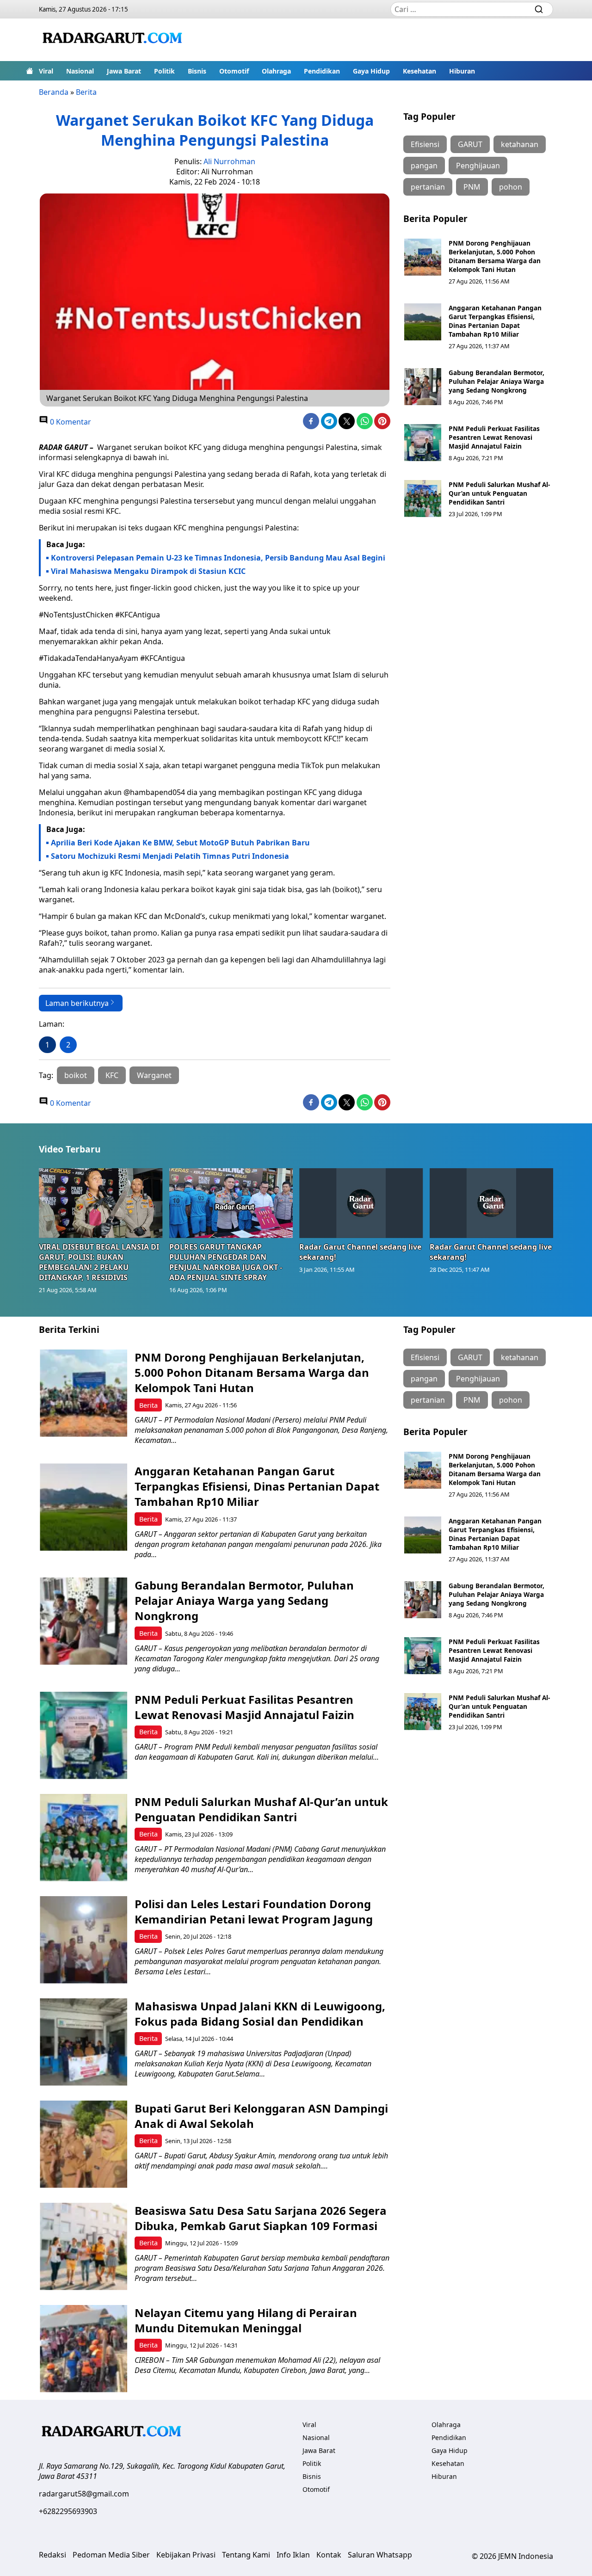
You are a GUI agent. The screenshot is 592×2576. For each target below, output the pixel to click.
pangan (424, 166)
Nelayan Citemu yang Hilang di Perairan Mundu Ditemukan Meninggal (246, 2320)
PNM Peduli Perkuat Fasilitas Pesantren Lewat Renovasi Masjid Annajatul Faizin (494, 437)
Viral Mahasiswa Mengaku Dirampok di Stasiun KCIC (148, 571)
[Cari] (539, 9)
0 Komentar (70, 422)
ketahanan (520, 144)
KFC (112, 1075)
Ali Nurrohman (229, 161)
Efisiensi (425, 144)
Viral (46, 71)
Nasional (80, 71)
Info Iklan (293, 2555)
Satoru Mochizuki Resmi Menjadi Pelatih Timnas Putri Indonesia (170, 856)
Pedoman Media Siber (111, 2555)
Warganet (154, 1075)
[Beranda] (30, 71)
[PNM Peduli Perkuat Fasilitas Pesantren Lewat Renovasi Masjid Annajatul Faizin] (423, 443)
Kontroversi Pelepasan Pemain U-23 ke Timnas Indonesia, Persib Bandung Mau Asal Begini (218, 558)
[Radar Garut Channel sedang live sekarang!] (361, 1203)
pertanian (428, 187)
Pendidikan (322, 71)
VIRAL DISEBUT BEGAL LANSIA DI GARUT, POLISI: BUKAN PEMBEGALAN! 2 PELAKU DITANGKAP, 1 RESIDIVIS (99, 1262)
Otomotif (234, 71)
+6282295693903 (68, 2511)
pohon (511, 187)
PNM (472, 187)
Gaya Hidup (371, 71)
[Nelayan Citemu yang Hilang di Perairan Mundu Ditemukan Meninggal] (83, 2349)
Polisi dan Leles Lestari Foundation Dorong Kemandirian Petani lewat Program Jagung (254, 1911)
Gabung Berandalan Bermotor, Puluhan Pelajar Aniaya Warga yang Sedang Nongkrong (496, 381)
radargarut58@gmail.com (84, 2494)
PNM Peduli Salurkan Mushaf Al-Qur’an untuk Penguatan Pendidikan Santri (499, 493)
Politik (164, 71)
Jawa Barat (124, 71)
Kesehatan (419, 71)
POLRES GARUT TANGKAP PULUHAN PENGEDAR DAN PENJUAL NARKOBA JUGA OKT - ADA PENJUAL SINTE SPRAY (226, 1262)
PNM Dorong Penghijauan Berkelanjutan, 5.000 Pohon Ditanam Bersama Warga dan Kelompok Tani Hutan (495, 256)
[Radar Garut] (114, 40)
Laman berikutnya (77, 1003)
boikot (76, 1075)
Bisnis (197, 71)
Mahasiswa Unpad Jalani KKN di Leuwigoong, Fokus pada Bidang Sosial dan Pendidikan (260, 2014)
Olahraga (276, 71)
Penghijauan (478, 166)
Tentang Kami (246, 2555)
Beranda (54, 92)
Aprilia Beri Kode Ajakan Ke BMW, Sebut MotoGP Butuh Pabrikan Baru (180, 843)
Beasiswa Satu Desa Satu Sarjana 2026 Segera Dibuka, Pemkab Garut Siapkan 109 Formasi (261, 2218)
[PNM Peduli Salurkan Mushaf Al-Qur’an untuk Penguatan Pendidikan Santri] (423, 499)
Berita (86, 92)
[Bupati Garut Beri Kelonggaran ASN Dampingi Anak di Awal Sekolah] (83, 2144)
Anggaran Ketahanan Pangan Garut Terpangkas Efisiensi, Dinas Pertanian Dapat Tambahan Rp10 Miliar (495, 321)
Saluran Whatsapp (380, 2555)
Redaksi (52, 2555)
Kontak (329, 2555)
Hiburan (462, 71)
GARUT (470, 144)
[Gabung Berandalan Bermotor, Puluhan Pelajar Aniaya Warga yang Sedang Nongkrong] (423, 387)
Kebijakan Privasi (186, 2555)
